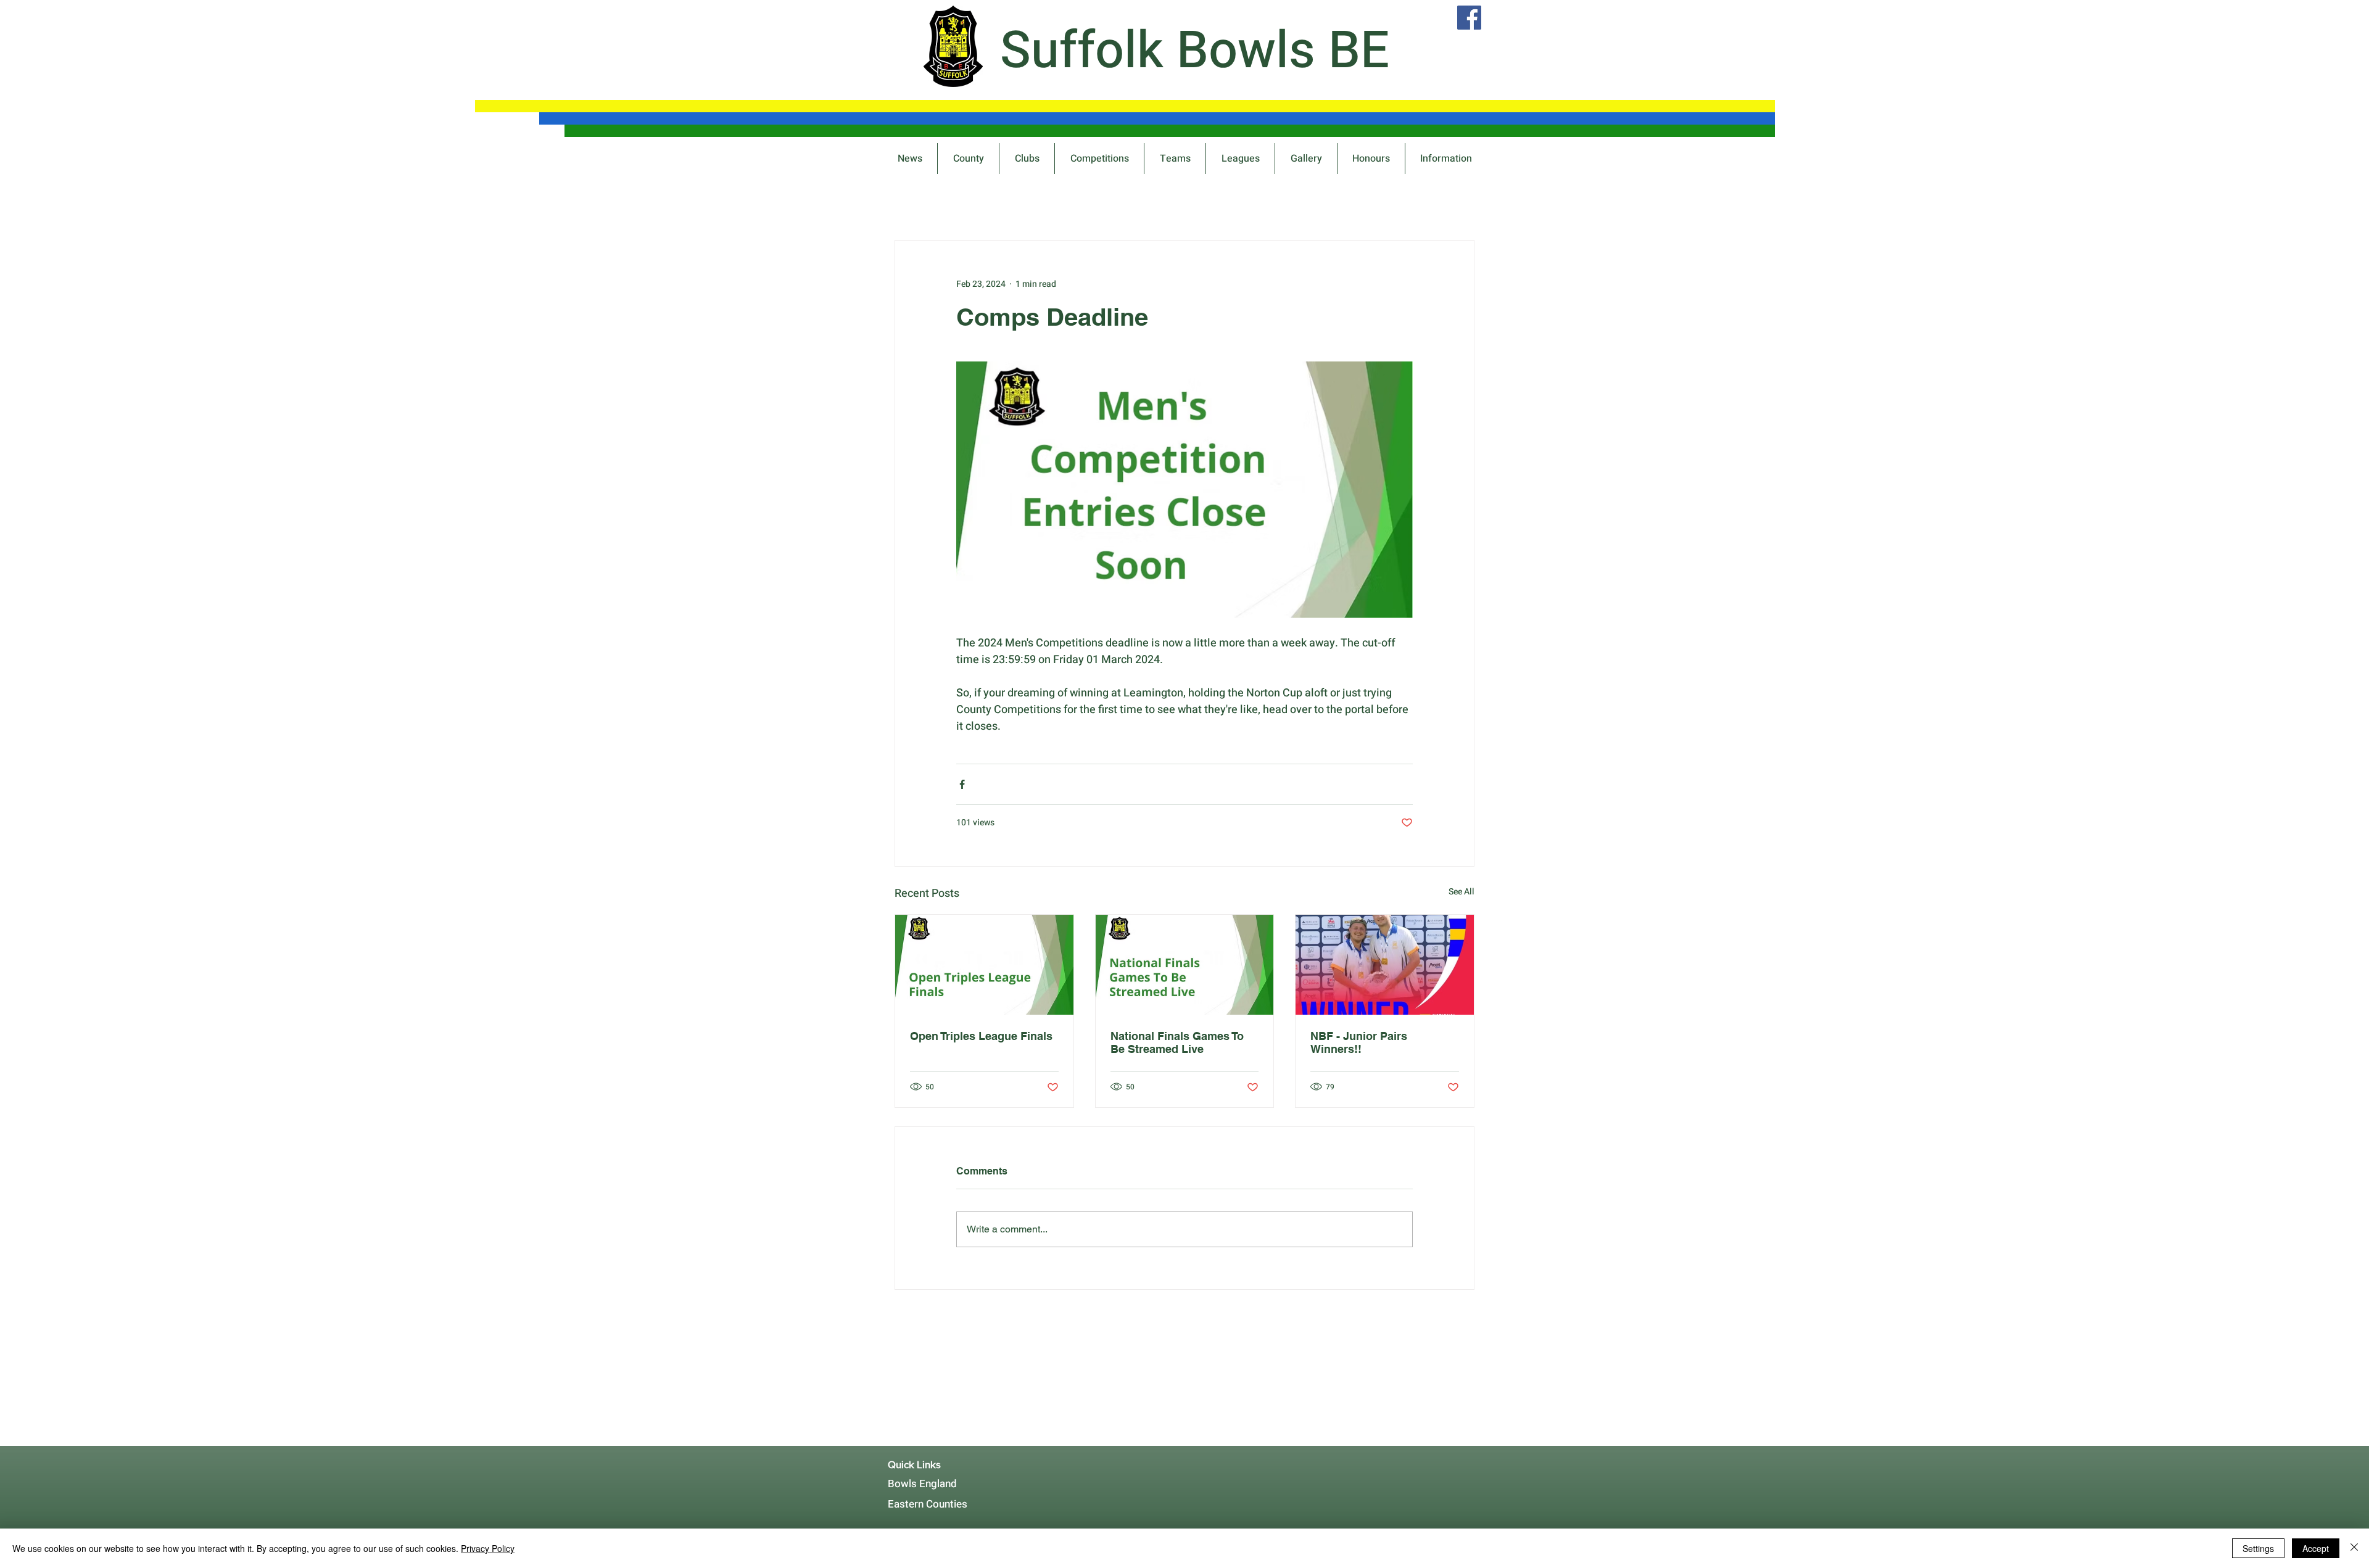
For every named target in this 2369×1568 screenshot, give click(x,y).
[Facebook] (1469, 18)
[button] (1099, 159)
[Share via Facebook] (962, 784)
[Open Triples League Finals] (984, 965)
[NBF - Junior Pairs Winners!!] (1385, 965)
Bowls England (922, 1484)
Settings (2258, 1548)
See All (1462, 892)
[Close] (2354, 1548)
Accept (2316, 1548)
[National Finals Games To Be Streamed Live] (1185, 965)
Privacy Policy (488, 1548)
